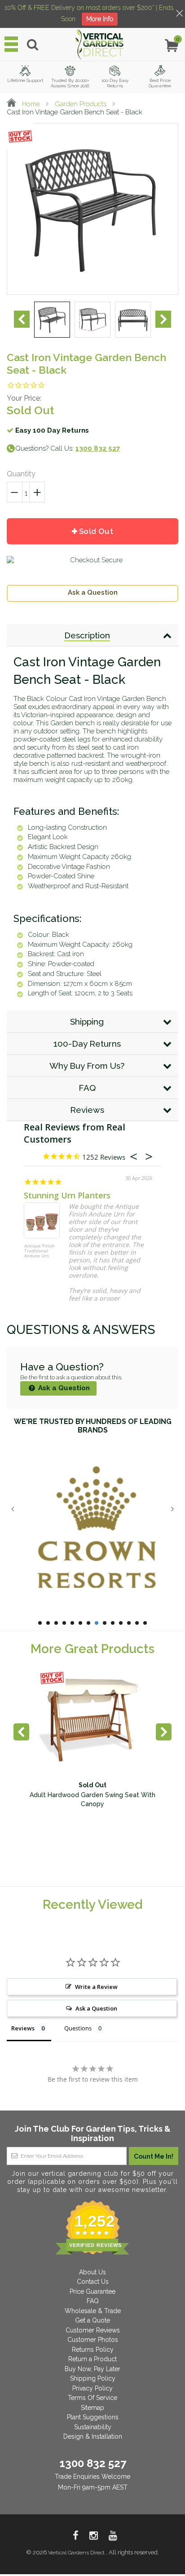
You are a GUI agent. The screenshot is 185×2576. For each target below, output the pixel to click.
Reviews (87, 1110)
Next (163, 319)
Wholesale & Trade (93, 2311)
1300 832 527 (93, 2463)
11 (121, 1623)
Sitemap (92, 2408)
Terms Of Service (92, 2398)
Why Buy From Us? (87, 1066)
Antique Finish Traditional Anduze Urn (40, 1251)
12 (129, 1623)
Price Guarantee (92, 2291)
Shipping (87, 1021)
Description (87, 635)
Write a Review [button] (96, 1987)
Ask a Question (93, 592)
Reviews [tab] (23, 2028)
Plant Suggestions (93, 2417)
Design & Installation (93, 2436)
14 (145, 1623)
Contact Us (93, 2282)
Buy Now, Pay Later (92, 2369)
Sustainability (93, 2427)
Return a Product (92, 2359)
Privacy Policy (92, 2388)
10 (113, 1623)
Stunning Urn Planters (67, 1195)
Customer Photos (93, 2340)
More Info (100, 19)
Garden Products (81, 104)
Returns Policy (93, 2350)
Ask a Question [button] (96, 2008)
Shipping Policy (93, 2378)
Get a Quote (92, 2320)
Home (30, 104)
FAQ (87, 1088)
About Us (92, 2272)
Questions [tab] (78, 2028)
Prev (22, 319)
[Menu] (11, 44)
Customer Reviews (93, 2330)
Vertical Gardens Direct (77, 2553)
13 (137, 1623)
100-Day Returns (87, 1044)
